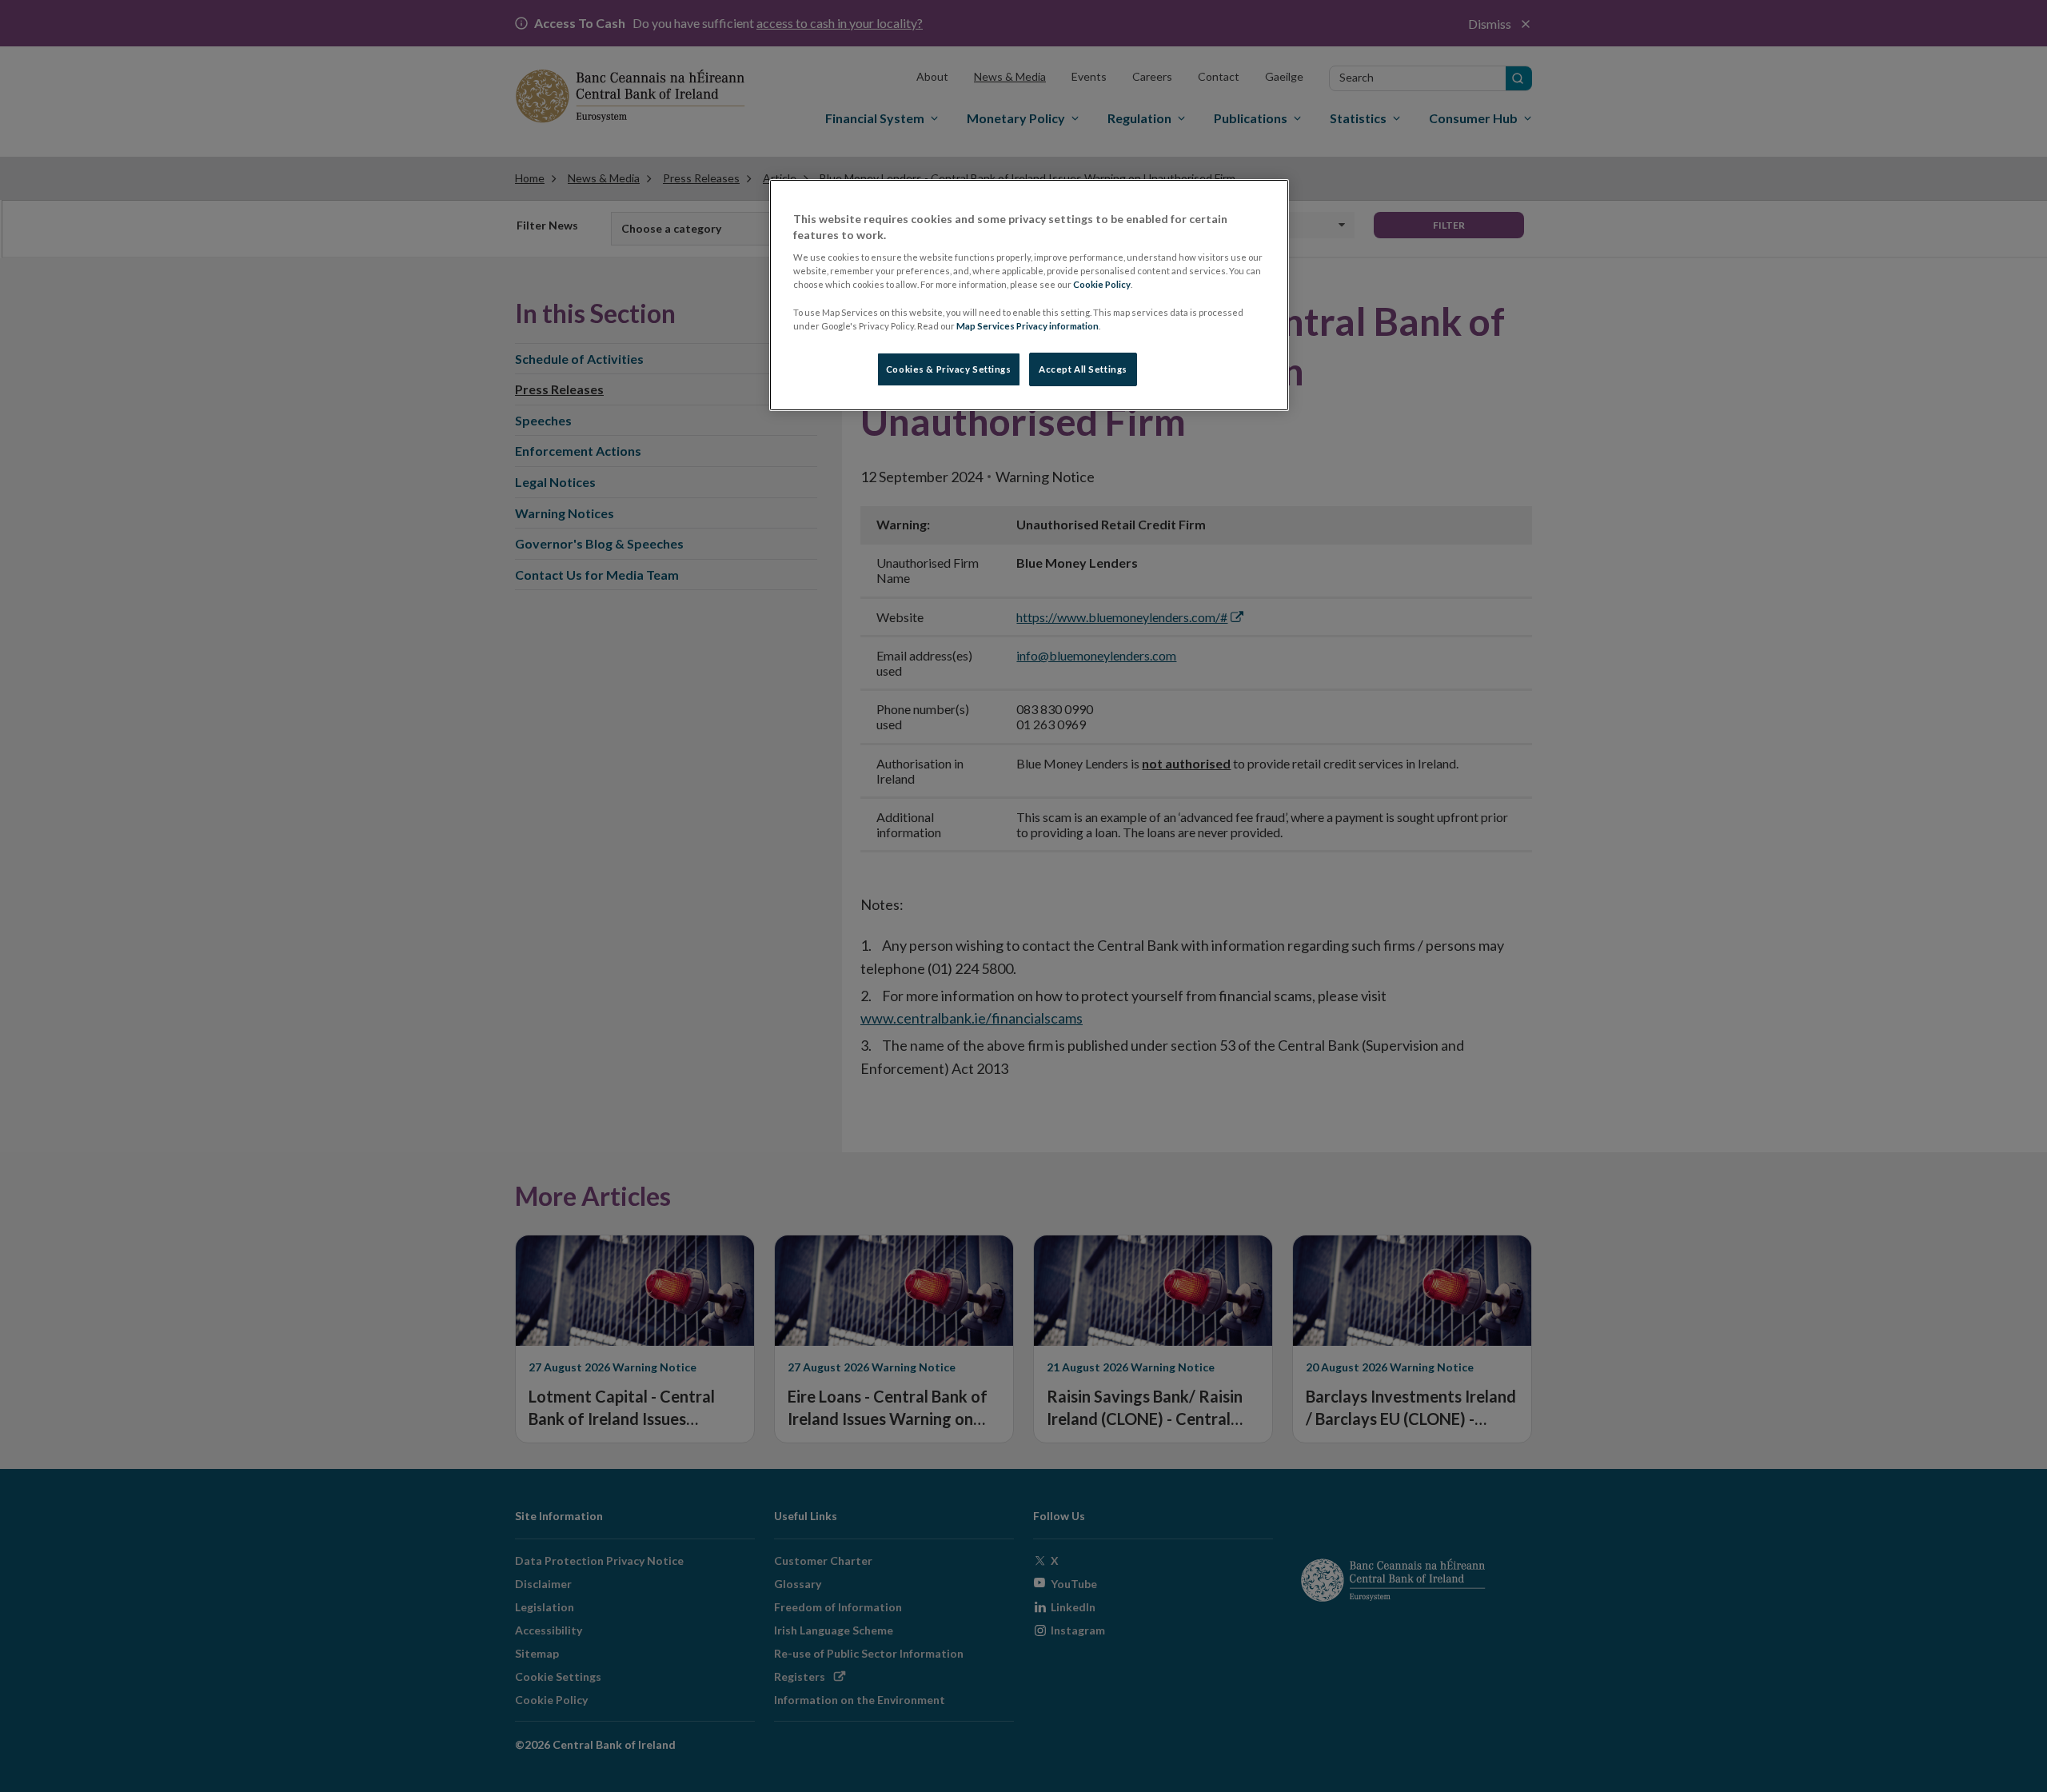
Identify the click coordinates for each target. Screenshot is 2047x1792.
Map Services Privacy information (1027, 326)
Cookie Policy (1102, 284)
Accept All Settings (1083, 369)
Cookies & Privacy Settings (949, 369)
